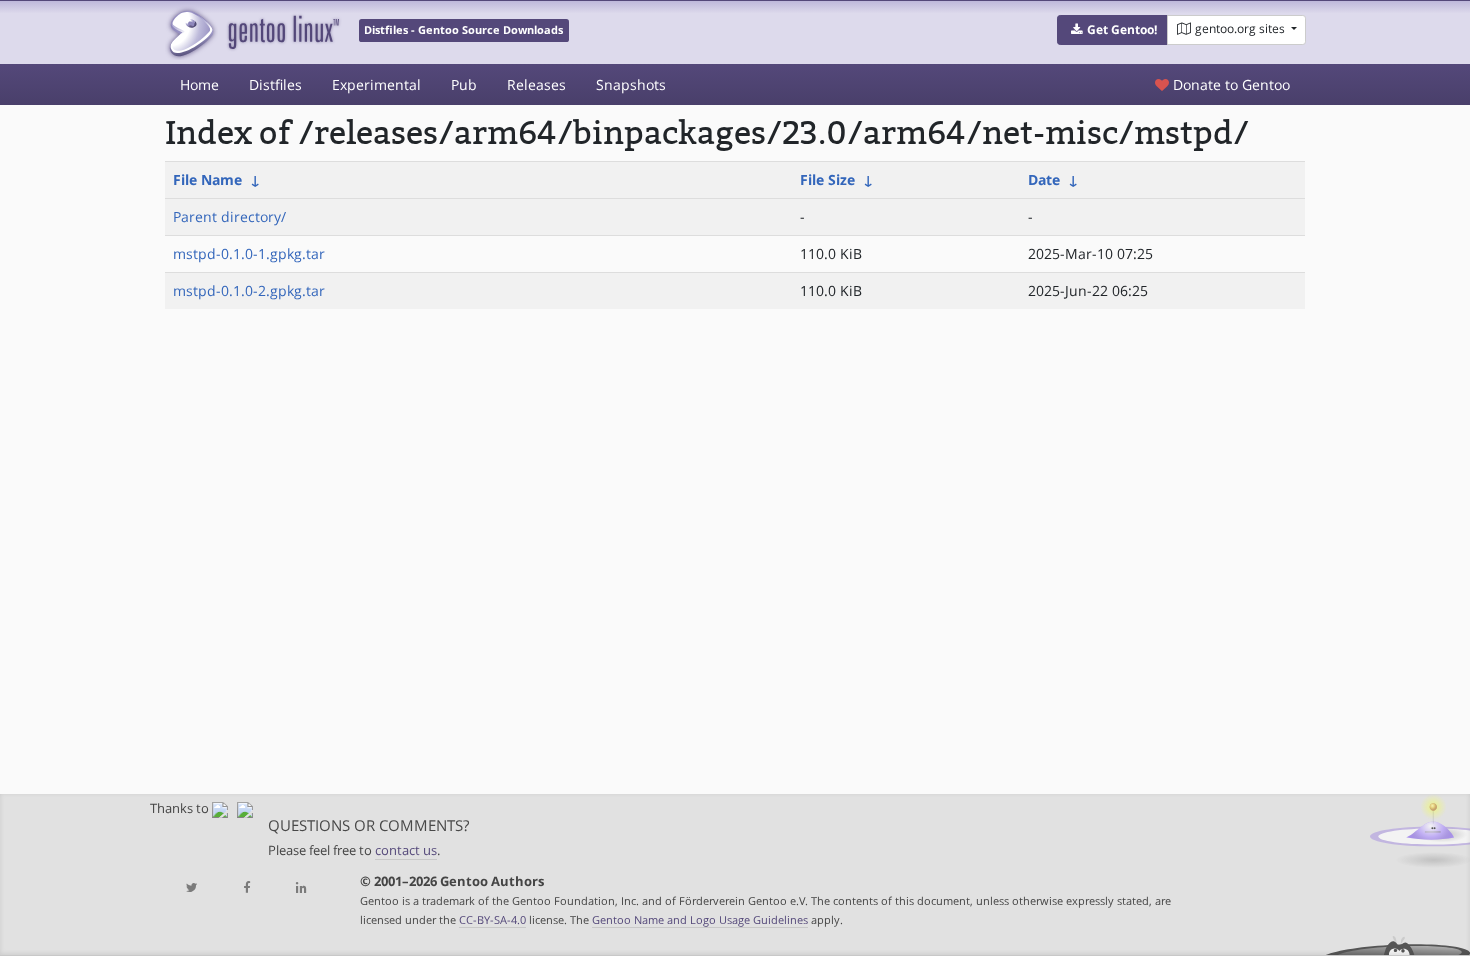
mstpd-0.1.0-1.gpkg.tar (249, 253)
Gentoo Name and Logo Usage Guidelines (700, 919)
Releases (536, 84)
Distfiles (275, 84)
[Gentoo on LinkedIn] (301, 888)
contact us (406, 850)
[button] (1112, 30)
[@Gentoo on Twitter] (192, 888)
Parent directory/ (229, 216)
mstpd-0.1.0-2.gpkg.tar (249, 290)
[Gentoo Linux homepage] (252, 32)
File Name (207, 179)
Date (1044, 179)
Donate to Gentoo (1229, 84)
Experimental (376, 84)
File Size (827, 179)
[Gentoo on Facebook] (246, 888)
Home (199, 84)
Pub (464, 84)
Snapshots (631, 84)
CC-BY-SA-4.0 (492, 919)
